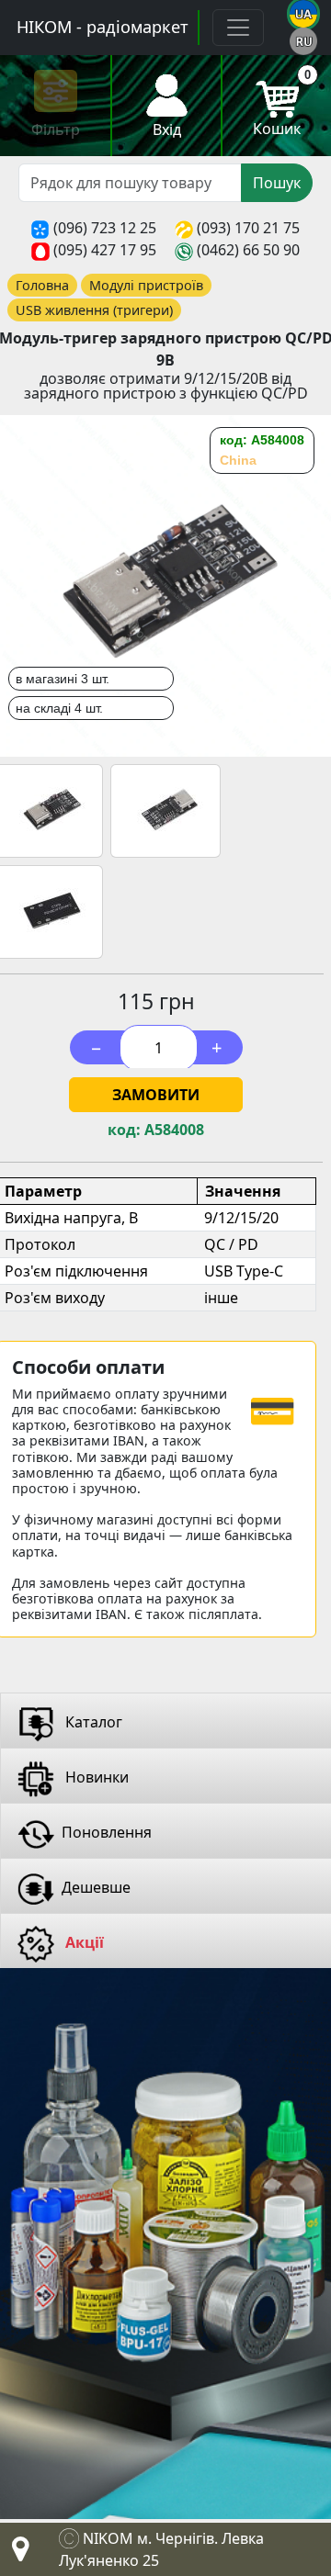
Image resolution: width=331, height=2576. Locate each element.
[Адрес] (17, 2554)
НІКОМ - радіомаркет (103, 27)
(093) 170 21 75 (248, 228)
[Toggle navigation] (238, 28)
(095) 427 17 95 (105, 250)
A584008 (174, 1130)
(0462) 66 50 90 (248, 250)
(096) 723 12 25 (105, 228)
